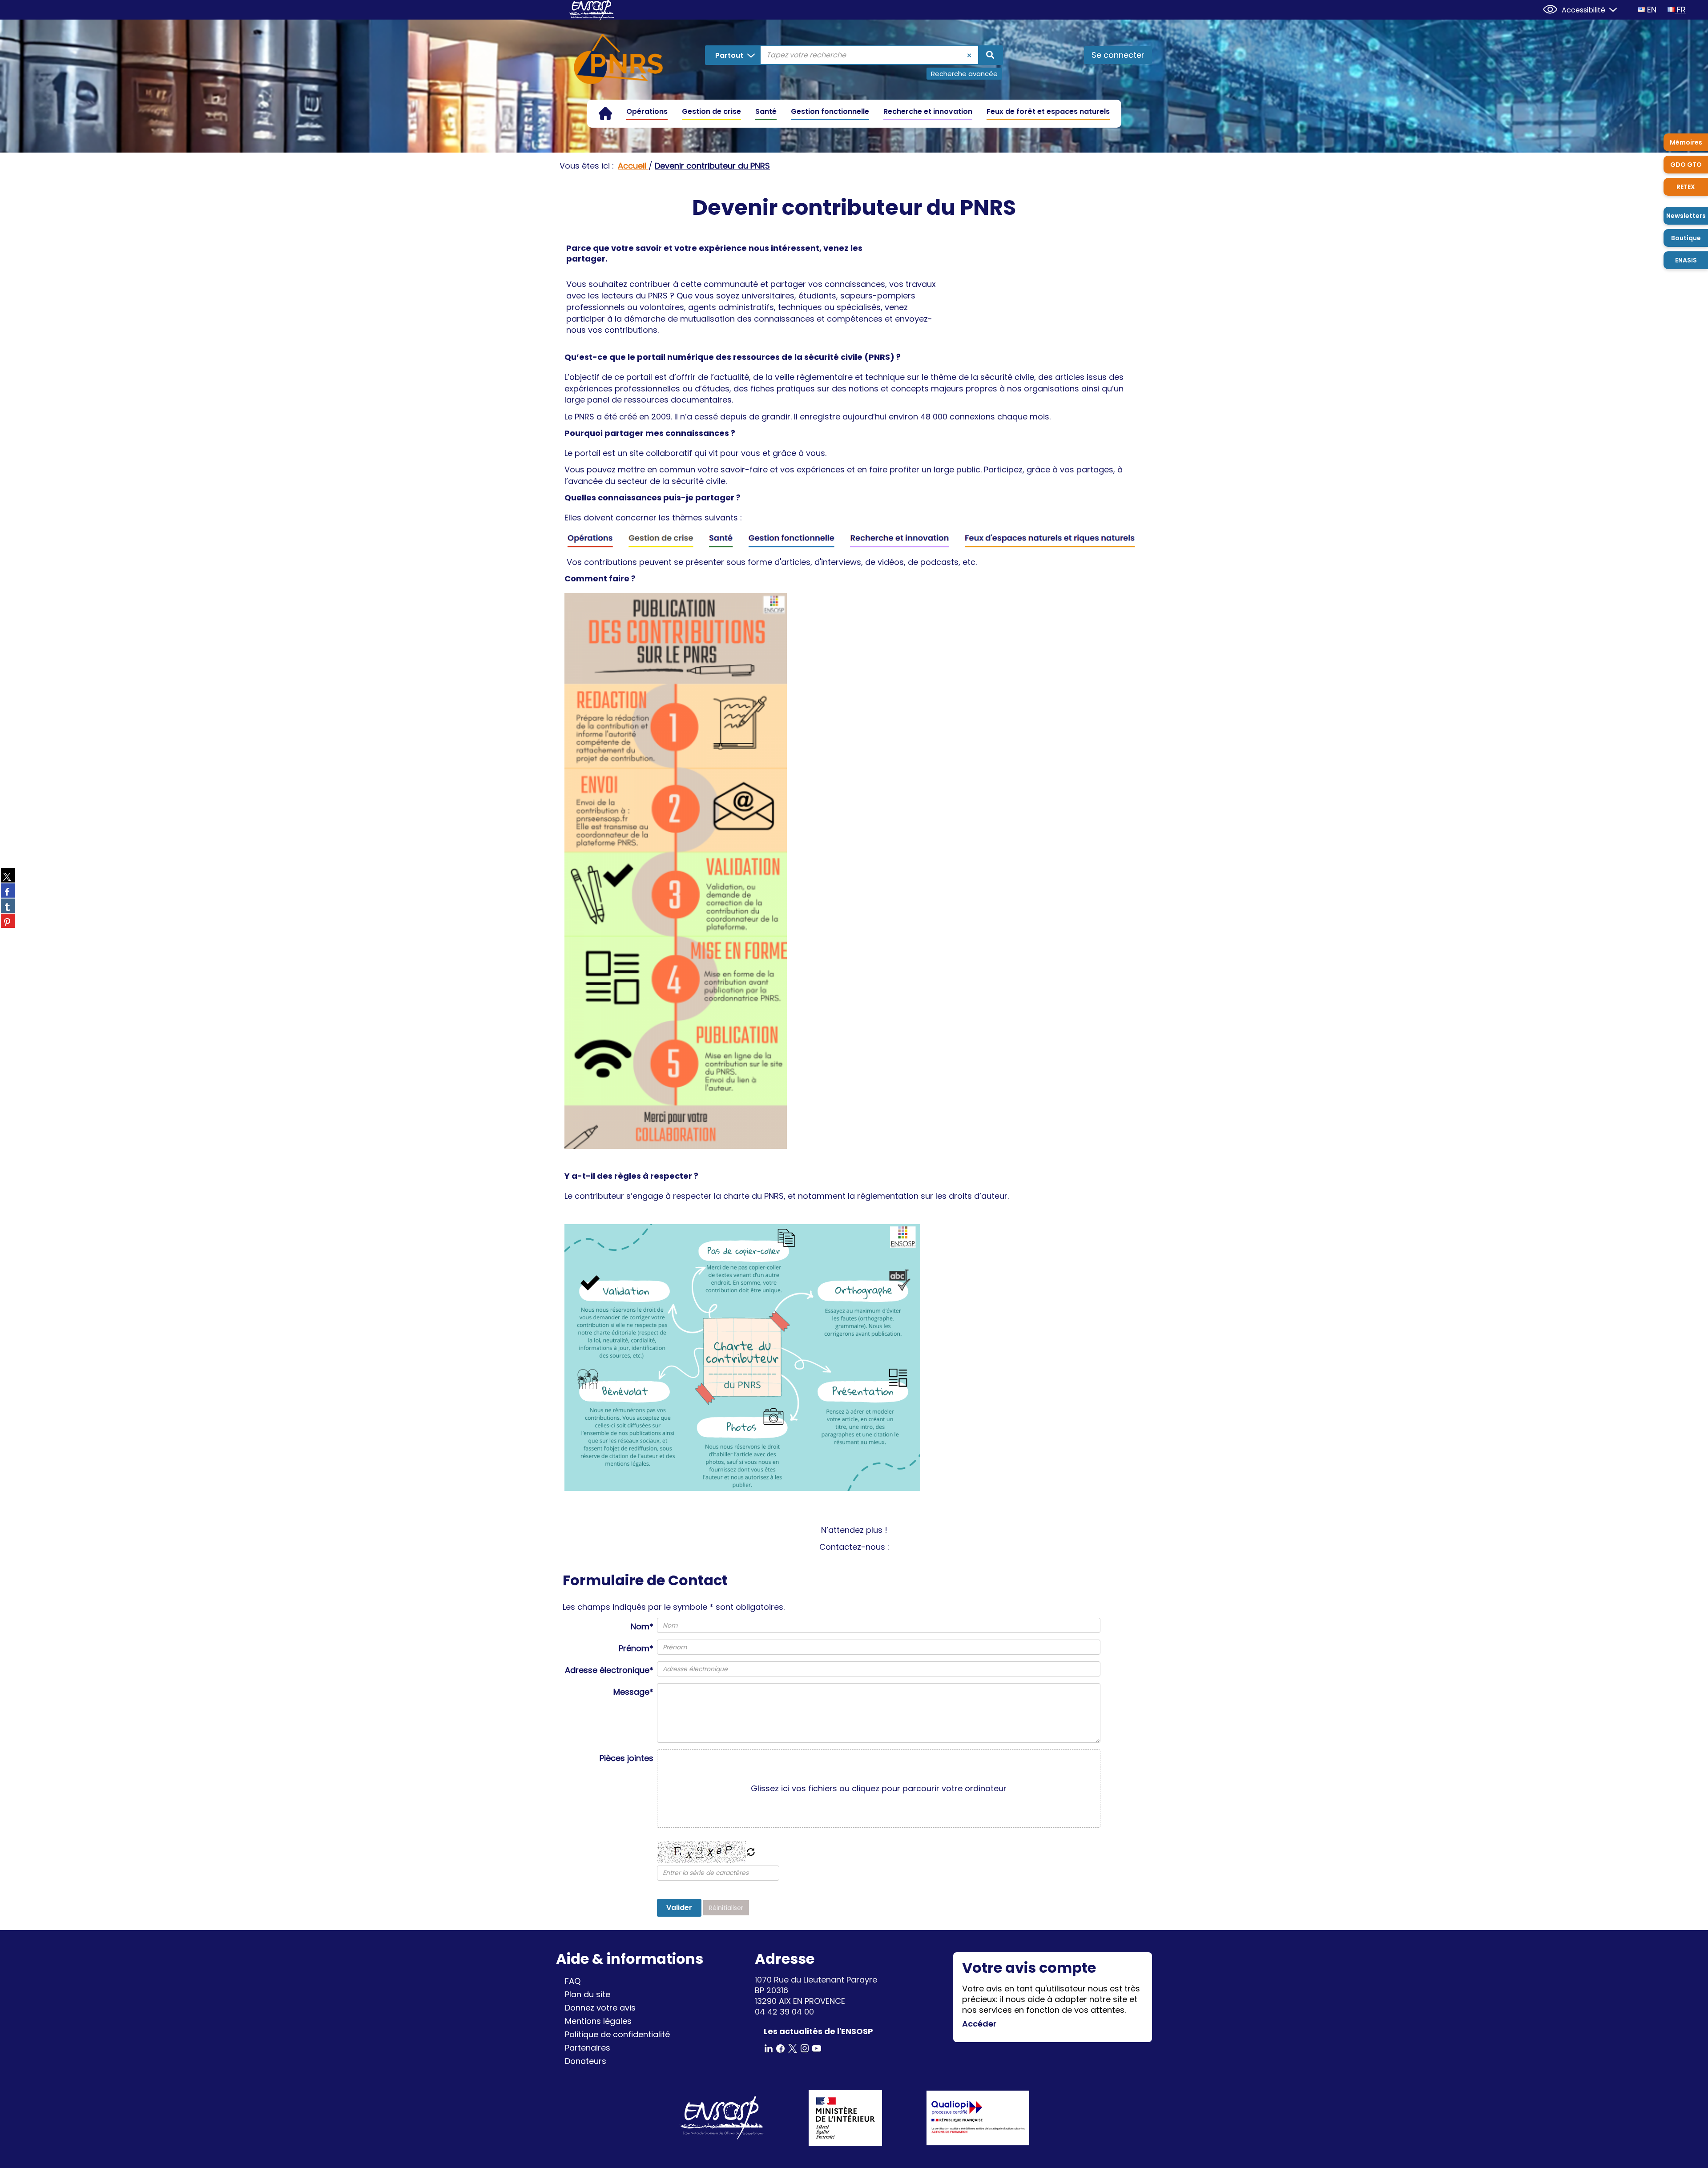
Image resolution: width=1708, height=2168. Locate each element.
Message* (633, 1692)
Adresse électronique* (609, 1670)
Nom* (642, 1626)
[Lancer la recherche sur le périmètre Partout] (990, 55)
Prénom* (636, 1648)
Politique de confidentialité (617, 2034)
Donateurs (586, 2061)
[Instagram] (805, 2048)
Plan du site (588, 1994)
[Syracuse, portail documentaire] (618, 60)
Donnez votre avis (600, 2008)
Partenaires (588, 2048)
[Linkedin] (769, 2048)
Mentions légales (598, 2021)
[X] (793, 2048)
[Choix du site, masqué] (1609, 9)
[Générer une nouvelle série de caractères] (751, 1853)
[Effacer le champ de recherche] (969, 55)
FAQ (573, 1981)
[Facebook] (781, 2048)
